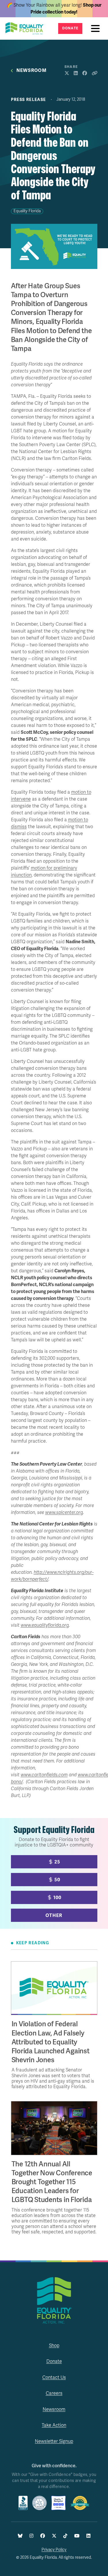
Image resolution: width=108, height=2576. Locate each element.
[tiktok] (65, 2536)
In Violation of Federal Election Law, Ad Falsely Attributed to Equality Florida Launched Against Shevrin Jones (51, 2042)
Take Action (54, 2425)
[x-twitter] (54, 2536)
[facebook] (43, 2536)
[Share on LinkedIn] (76, 73)
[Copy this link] (94, 73)
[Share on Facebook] (85, 73)
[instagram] (31, 2536)
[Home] (26, 28)
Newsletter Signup (54, 2441)
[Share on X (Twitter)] (67, 73)
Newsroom (32, 71)
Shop (54, 2346)
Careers (54, 2393)
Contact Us (54, 2378)
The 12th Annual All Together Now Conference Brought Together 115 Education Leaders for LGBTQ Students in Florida (52, 2182)
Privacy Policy (54, 2550)
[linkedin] (88, 2536)
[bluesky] (20, 2536)
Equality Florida (27, 211)
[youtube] (77, 2536)
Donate (70, 28)
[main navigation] (97, 28)
